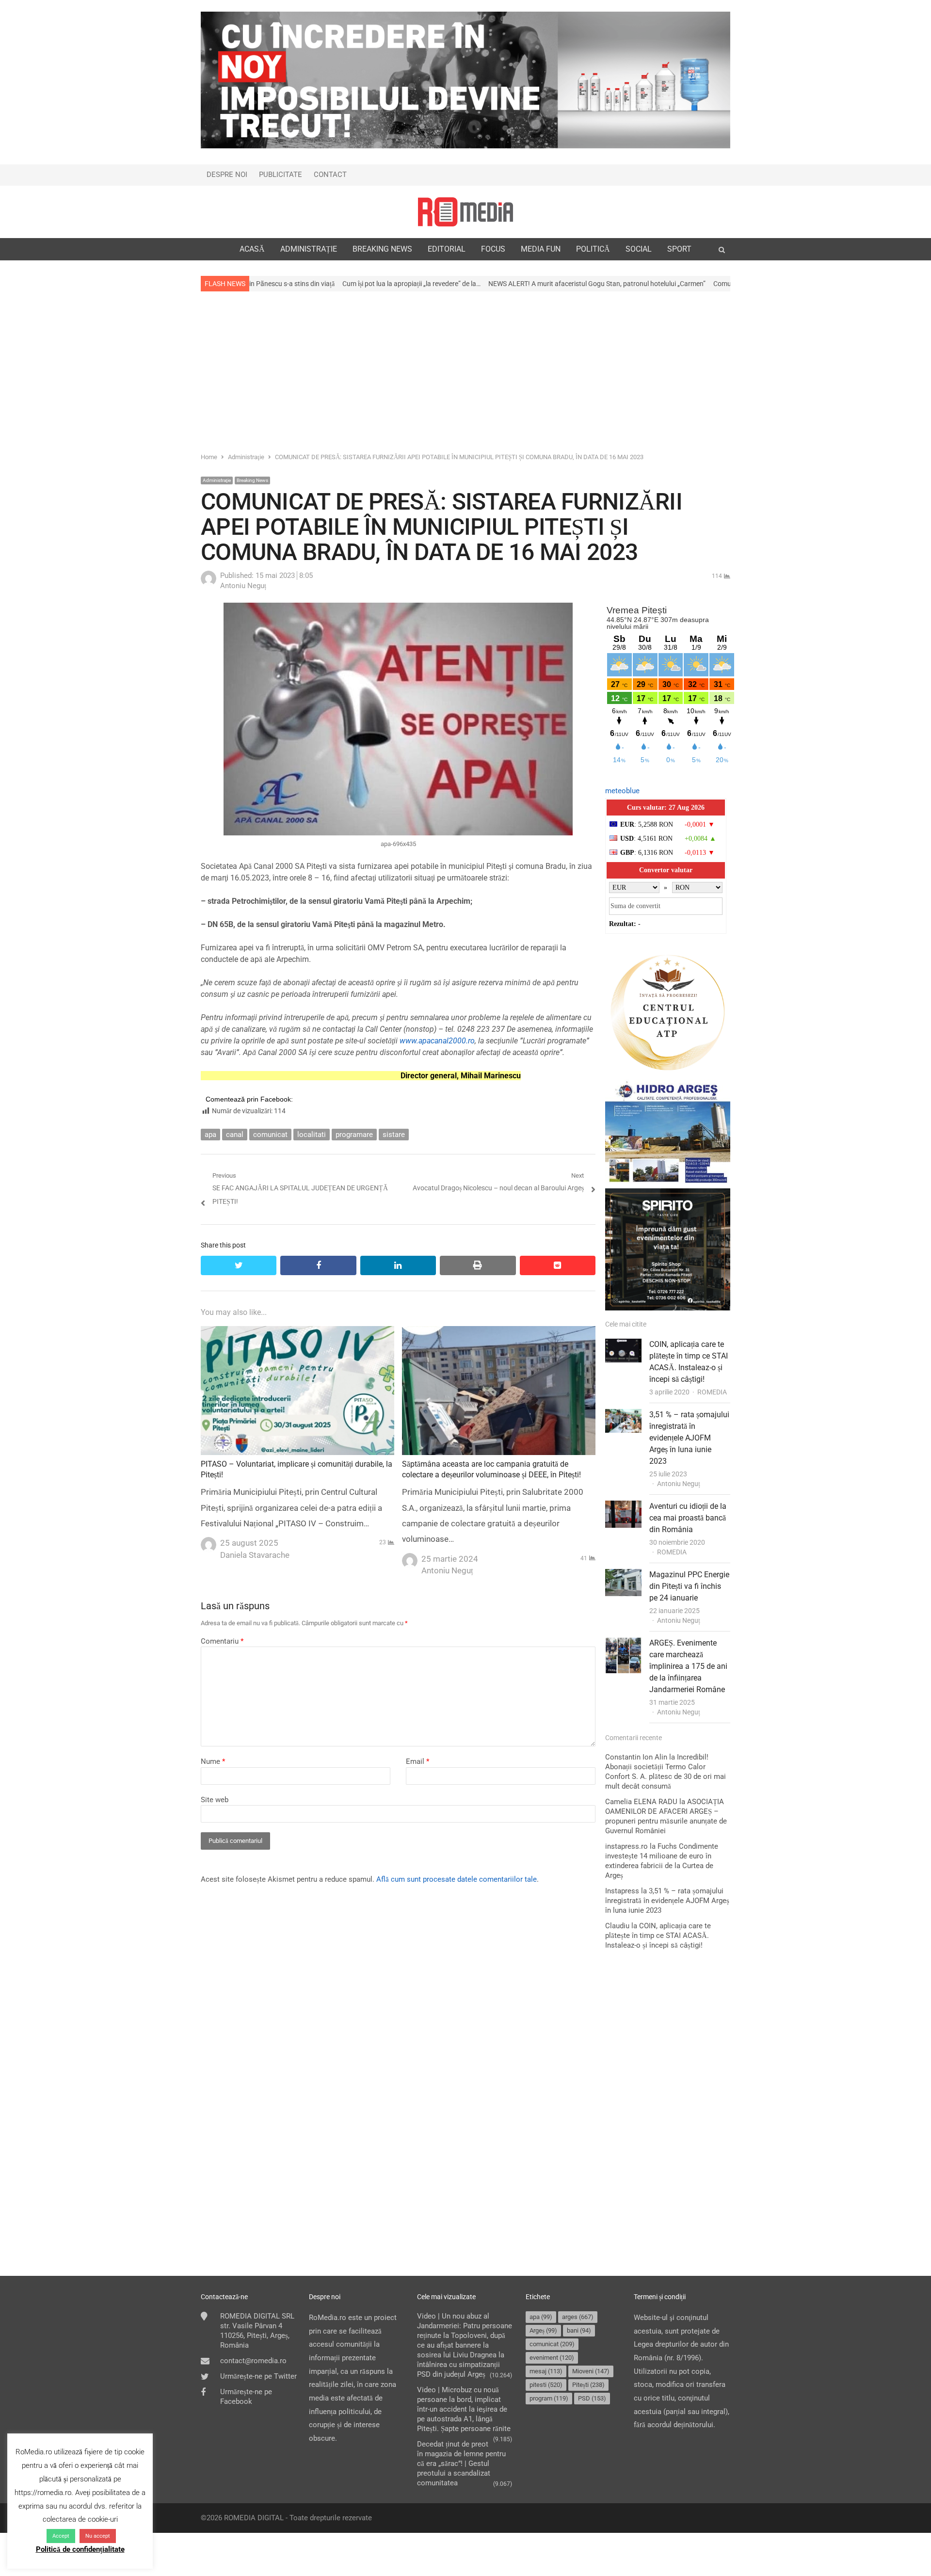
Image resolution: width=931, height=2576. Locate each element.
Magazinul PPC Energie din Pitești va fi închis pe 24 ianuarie (689, 1586)
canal (235, 1135)
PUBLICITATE (281, 175)
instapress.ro (626, 1846)
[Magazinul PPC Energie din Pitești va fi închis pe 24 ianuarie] (623, 1575)
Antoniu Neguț (679, 1484)
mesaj (546, 2371)
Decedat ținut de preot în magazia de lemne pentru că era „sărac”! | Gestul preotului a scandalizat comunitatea (461, 2464)
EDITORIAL (447, 249)
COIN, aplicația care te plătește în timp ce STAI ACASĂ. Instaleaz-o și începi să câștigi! (658, 1936)
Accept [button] (61, 2536)
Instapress (622, 1891)
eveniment (552, 2358)
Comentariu (222, 1641)
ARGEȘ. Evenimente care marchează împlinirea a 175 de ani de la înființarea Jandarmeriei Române (688, 1666)
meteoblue (622, 791)
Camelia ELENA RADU (641, 1802)
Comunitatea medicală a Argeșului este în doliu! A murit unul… (660, 284)
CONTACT (330, 175)
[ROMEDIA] (465, 212)
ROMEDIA (712, 1392)
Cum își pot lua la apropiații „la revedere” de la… (267, 284)
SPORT (679, 249)
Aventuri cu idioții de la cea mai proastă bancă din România (688, 1518)
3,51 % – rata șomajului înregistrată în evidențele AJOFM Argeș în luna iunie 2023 (689, 1438)
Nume (213, 1761)
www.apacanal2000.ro (437, 1041)
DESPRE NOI (227, 175)
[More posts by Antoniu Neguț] (209, 584)
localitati (312, 1135)
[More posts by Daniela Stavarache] (209, 1542)
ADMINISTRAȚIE (309, 249)
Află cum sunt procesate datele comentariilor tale (457, 1879)
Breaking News (252, 480)
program (549, 2398)
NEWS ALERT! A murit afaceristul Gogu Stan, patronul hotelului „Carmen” (453, 284)
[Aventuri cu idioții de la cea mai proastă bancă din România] (623, 1507)
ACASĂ (252, 249)
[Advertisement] (465, 371)
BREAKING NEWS (382, 249)
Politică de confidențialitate (80, 2549)
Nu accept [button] (98, 2536)
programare (354, 1135)
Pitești (588, 2385)
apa (210, 1135)
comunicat (270, 1135)
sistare (394, 1135)
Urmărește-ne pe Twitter (258, 2376)
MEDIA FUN (541, 249)
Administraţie (217, 480)
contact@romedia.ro (253, 2361)
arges (578, 2317)
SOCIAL (639, 249)
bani (579, 2330)
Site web (215, 1800)
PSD (592, 2398)
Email (417, 1761)
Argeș (543, 2330)
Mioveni (591, 2371)
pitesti (546, 2385)
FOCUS (493, 249)
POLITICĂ (593, 249)
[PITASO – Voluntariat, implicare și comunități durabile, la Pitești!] (297, 1332)
